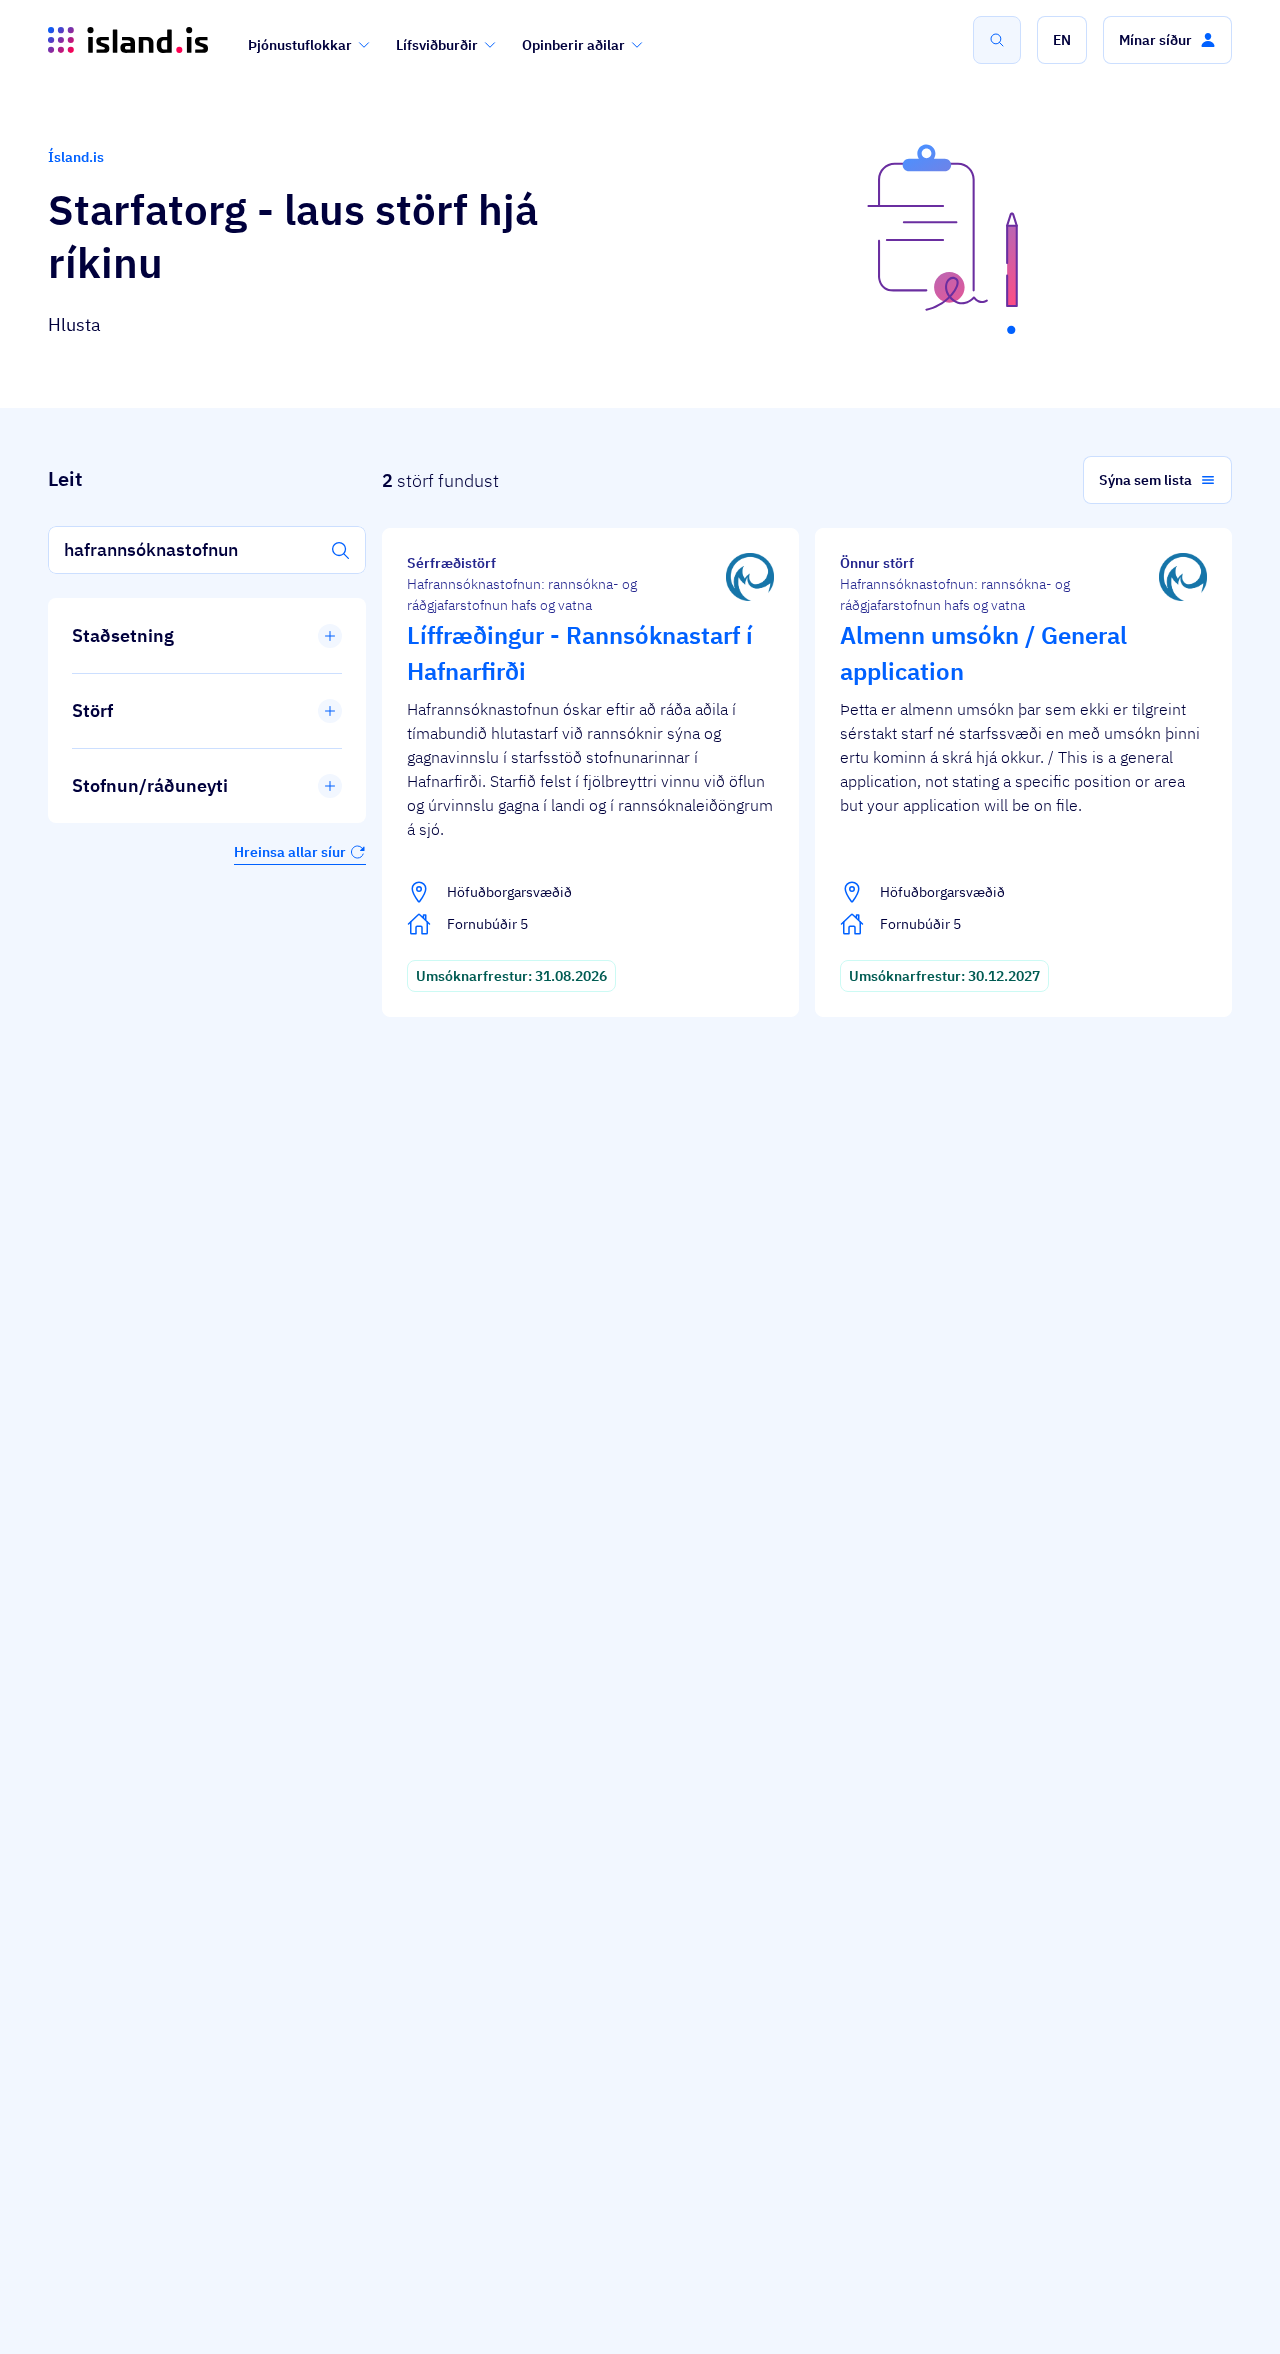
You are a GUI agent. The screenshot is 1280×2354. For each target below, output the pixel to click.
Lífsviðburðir (437, 45)
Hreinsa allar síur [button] (290, 852)
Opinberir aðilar (573, 45)
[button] (1062, 40)
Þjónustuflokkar (300, 45)
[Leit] (997, 40)
